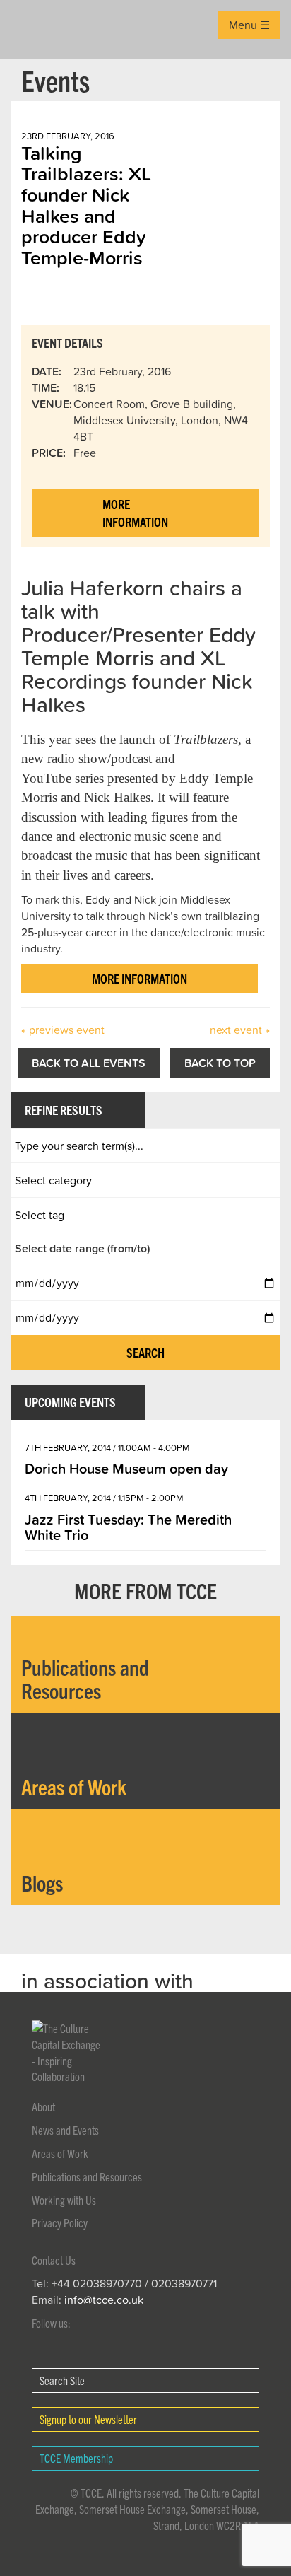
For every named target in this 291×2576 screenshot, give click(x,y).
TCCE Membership (76, 2458)
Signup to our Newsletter (88, 2419)
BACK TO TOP (220, 1063)
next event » (240, 1030)
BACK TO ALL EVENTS (89, 1063)
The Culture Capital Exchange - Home (33, 29)
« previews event (63, 1030)
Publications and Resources (87, 2176)
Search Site (62, 2380)
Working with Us (64, 2200)
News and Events (65, 2130)
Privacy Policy (60, 2222)
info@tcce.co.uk (104, 2300)
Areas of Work (60, 2153)
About (43, 2106)
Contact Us (54, 2260)
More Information (135, 513)
